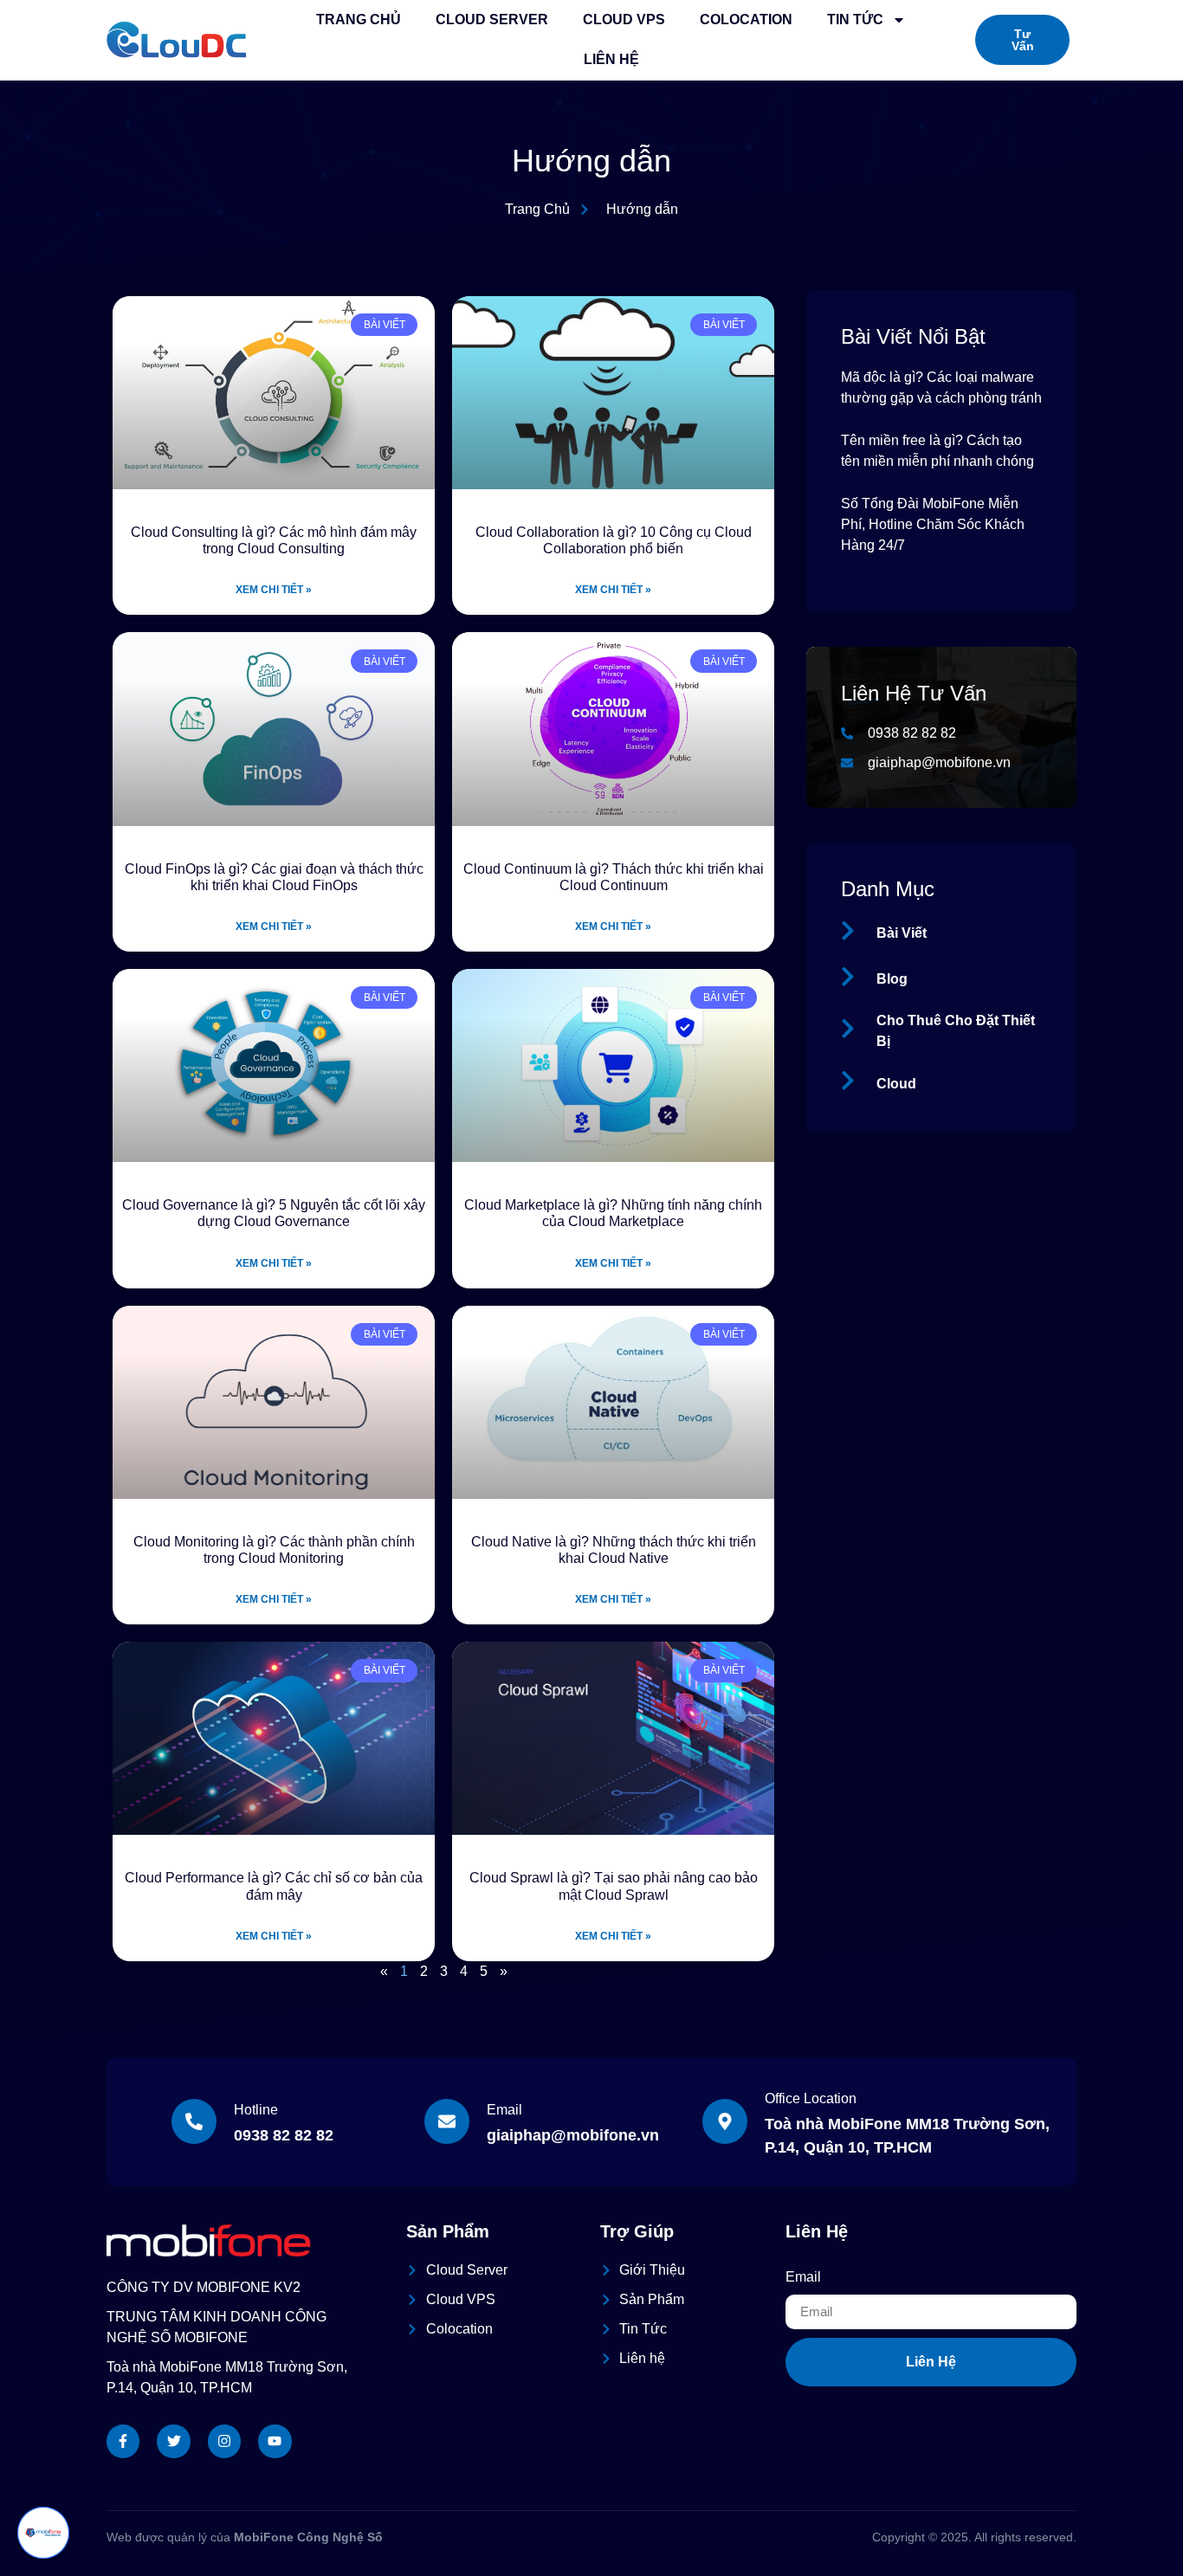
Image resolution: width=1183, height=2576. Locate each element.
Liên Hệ (611, 59)
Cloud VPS (624, 19)
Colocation (746, 19)
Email (803, 2277)
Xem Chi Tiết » (274, 590)
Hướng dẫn (591, 161)
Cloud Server (492, 19)
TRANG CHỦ (359, 19)
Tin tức (855, 19)
